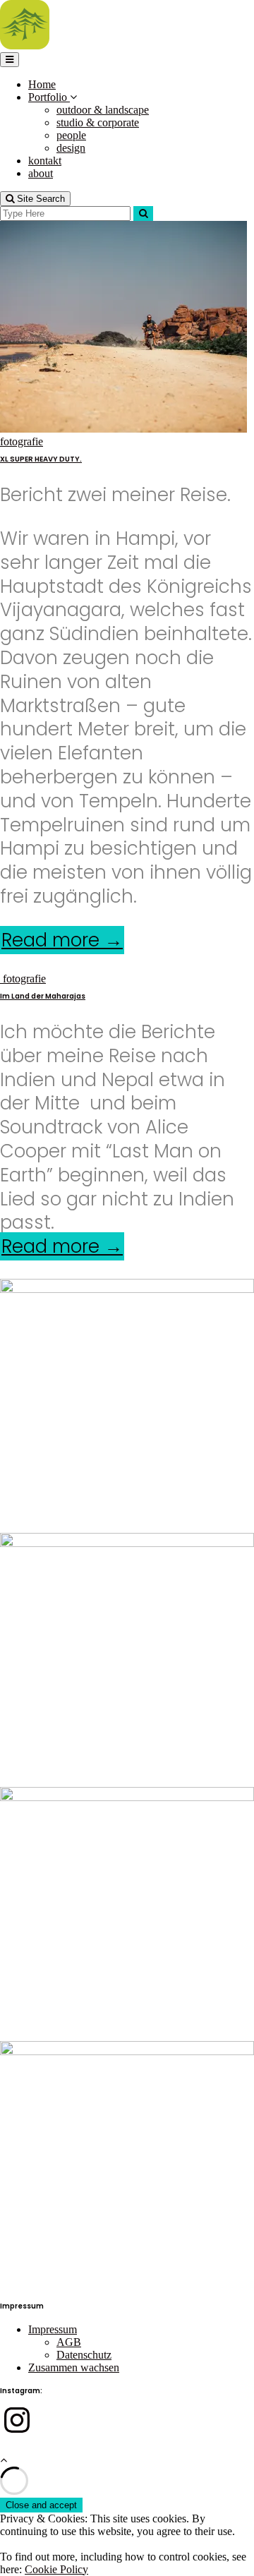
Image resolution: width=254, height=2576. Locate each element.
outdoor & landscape (103, 110)
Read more (63, 940)
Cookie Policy (56, 2569)
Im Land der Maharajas (43, 996)
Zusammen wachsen (74, 2367)
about (41, 173)
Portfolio (49, 97)
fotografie (22, 441)
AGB (69, 2342)
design (71, 148)
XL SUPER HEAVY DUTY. (41, 459)
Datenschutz (84, 2355)
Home (42, 84)
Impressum (53, 2329)
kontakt (45, 161)
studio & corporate (98, 122)
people (71, 135)
